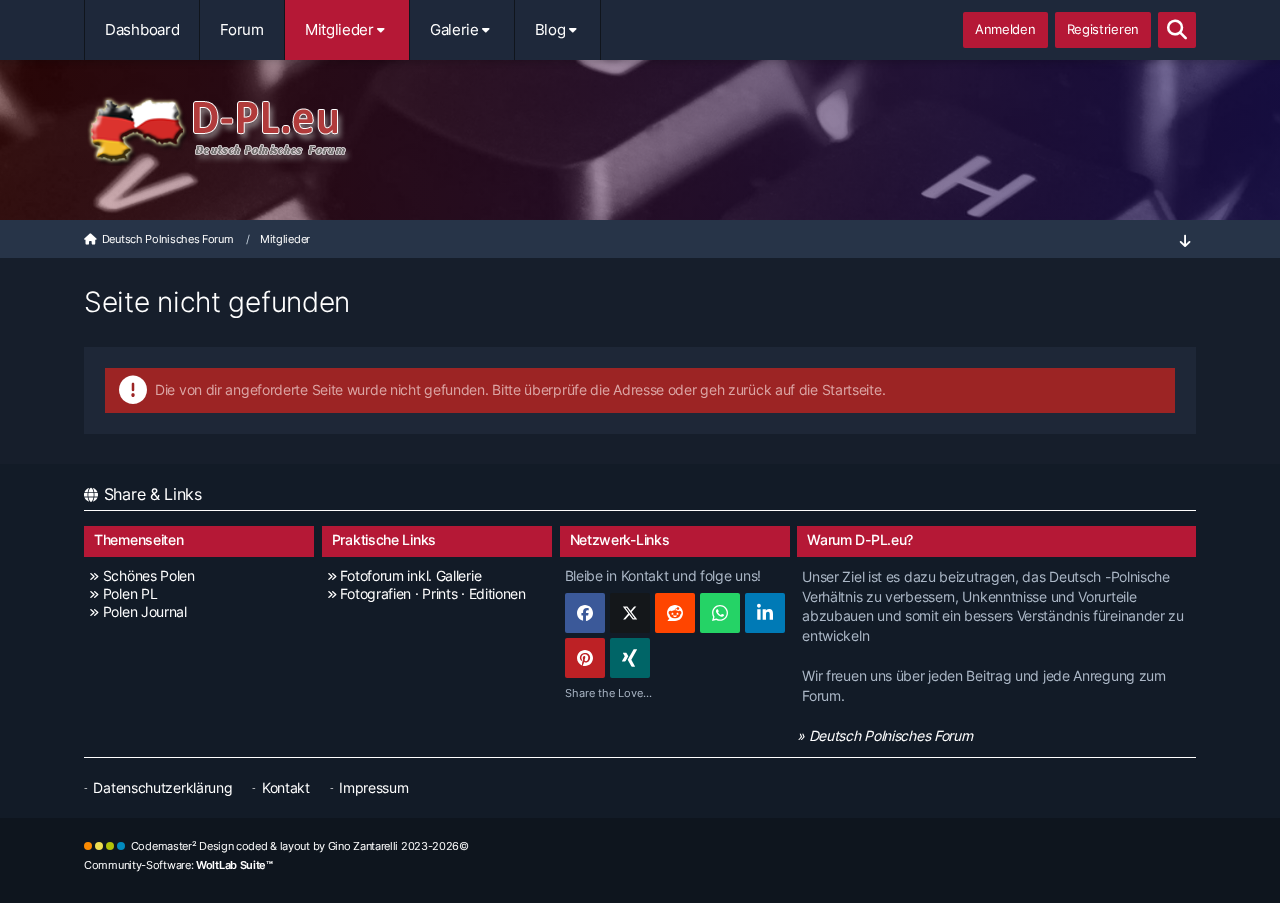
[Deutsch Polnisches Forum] (640, 131)
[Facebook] (585, 613)
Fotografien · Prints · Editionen (432, 593)
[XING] (630, 658)
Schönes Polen (149, 575)
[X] (630, 613)
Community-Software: (178, 865)
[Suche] (1177, 30)
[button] (765, 613)
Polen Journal (145, 611)
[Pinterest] (585, 658)
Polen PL (130, 593)
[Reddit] (675, 613)
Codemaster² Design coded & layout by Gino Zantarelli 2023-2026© (300, 846)
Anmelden (1005, 29)
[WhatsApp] (720, 613)
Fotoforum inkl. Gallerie (410, 575)
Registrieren (1103, 29)
